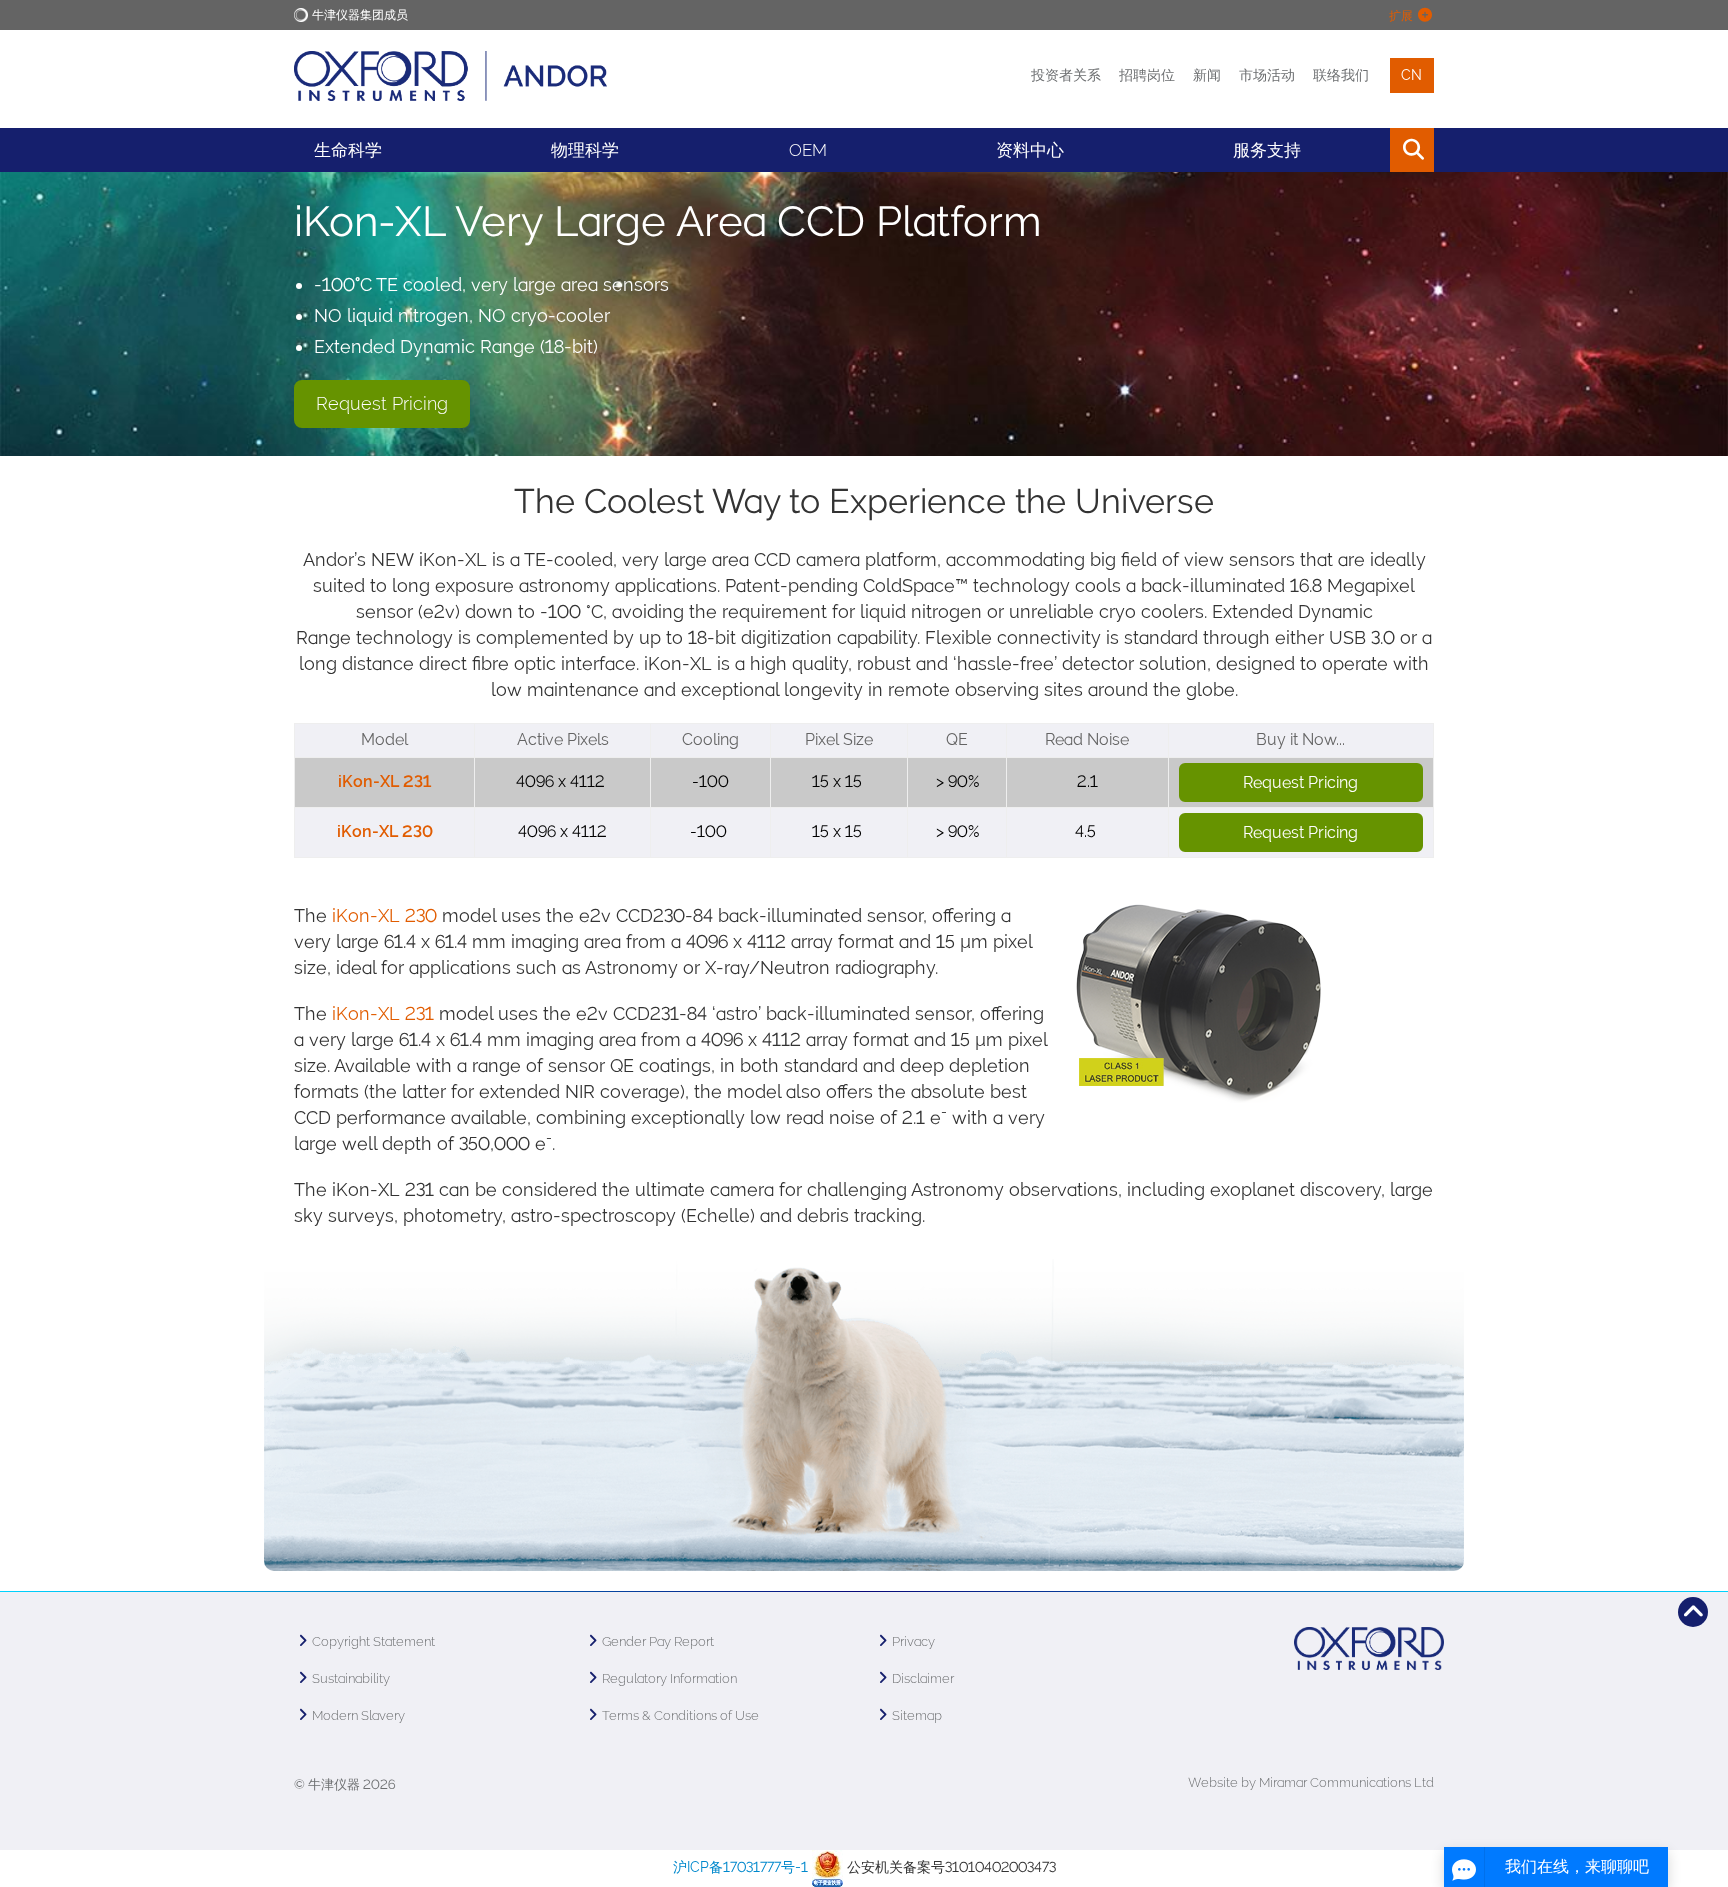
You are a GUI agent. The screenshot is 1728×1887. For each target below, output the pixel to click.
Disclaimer (923, 1678)
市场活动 (1267, 75)
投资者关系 (1066, 75)
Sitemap (917, 1715)
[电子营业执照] (827, 1867)
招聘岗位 (1147, 75)
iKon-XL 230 (385, 831)
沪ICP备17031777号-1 (740, 1867)
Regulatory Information (669, 1678)
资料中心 (1030, 150)
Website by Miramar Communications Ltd (1311, 1782)
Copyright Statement (373, 1641)
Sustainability (351, 1678)
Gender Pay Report (658, 1641)
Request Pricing (382, 403)
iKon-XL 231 (385, 781)
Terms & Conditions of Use (680, 1715)
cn (1411, 75)
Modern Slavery (358, 1715)
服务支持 (1267, 150)
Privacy (913, 1641)
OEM (808, 150)
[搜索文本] (1366, 150)
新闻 (1207, 75)
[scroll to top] (1693, 1612)
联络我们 (1341, 75)
